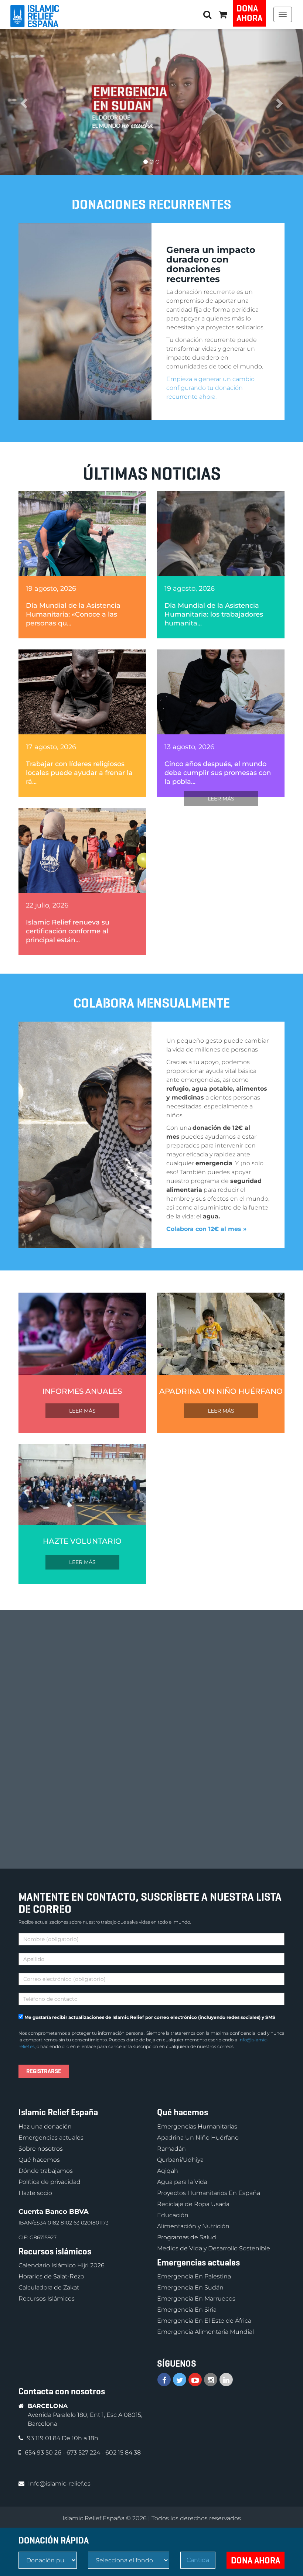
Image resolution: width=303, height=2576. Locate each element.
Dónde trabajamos (46, 2171)
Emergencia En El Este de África (204, 2321)
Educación (173, 2215)
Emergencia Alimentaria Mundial (205, 2332)
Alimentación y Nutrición (193, 2226)
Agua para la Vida (182, 2182)
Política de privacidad (50, 2182)
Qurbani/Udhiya (180, 2160)
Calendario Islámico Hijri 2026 (62, 2265)
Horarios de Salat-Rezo (51, 2276)
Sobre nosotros (41, 2149)
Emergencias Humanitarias (197, 2126)
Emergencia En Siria (187, 2310)
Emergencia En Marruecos (196, 2299)
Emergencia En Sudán (190, 2287)
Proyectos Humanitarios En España (209, 2193)
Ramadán (171, 2149)
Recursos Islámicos (47, 2299)
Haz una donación (45, 2126)
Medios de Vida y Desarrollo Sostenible (214, 2248)
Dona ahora (249, 13)
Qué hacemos (39, 2160)
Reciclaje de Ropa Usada (193, 2204)
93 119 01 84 (44, 2438)
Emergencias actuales (51, 2138)
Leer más (221, 799)
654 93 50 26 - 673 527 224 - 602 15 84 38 (83, 2452)
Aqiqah (168, 2171)
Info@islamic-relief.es (59, 2484)
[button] (223, 14)
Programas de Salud (187, 2237)
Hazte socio (35, 2193)
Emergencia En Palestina (194, 2276)
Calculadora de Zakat (49, 2287)
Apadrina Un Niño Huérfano (198, 2138)
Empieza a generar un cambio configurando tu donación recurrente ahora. (210, 388)
